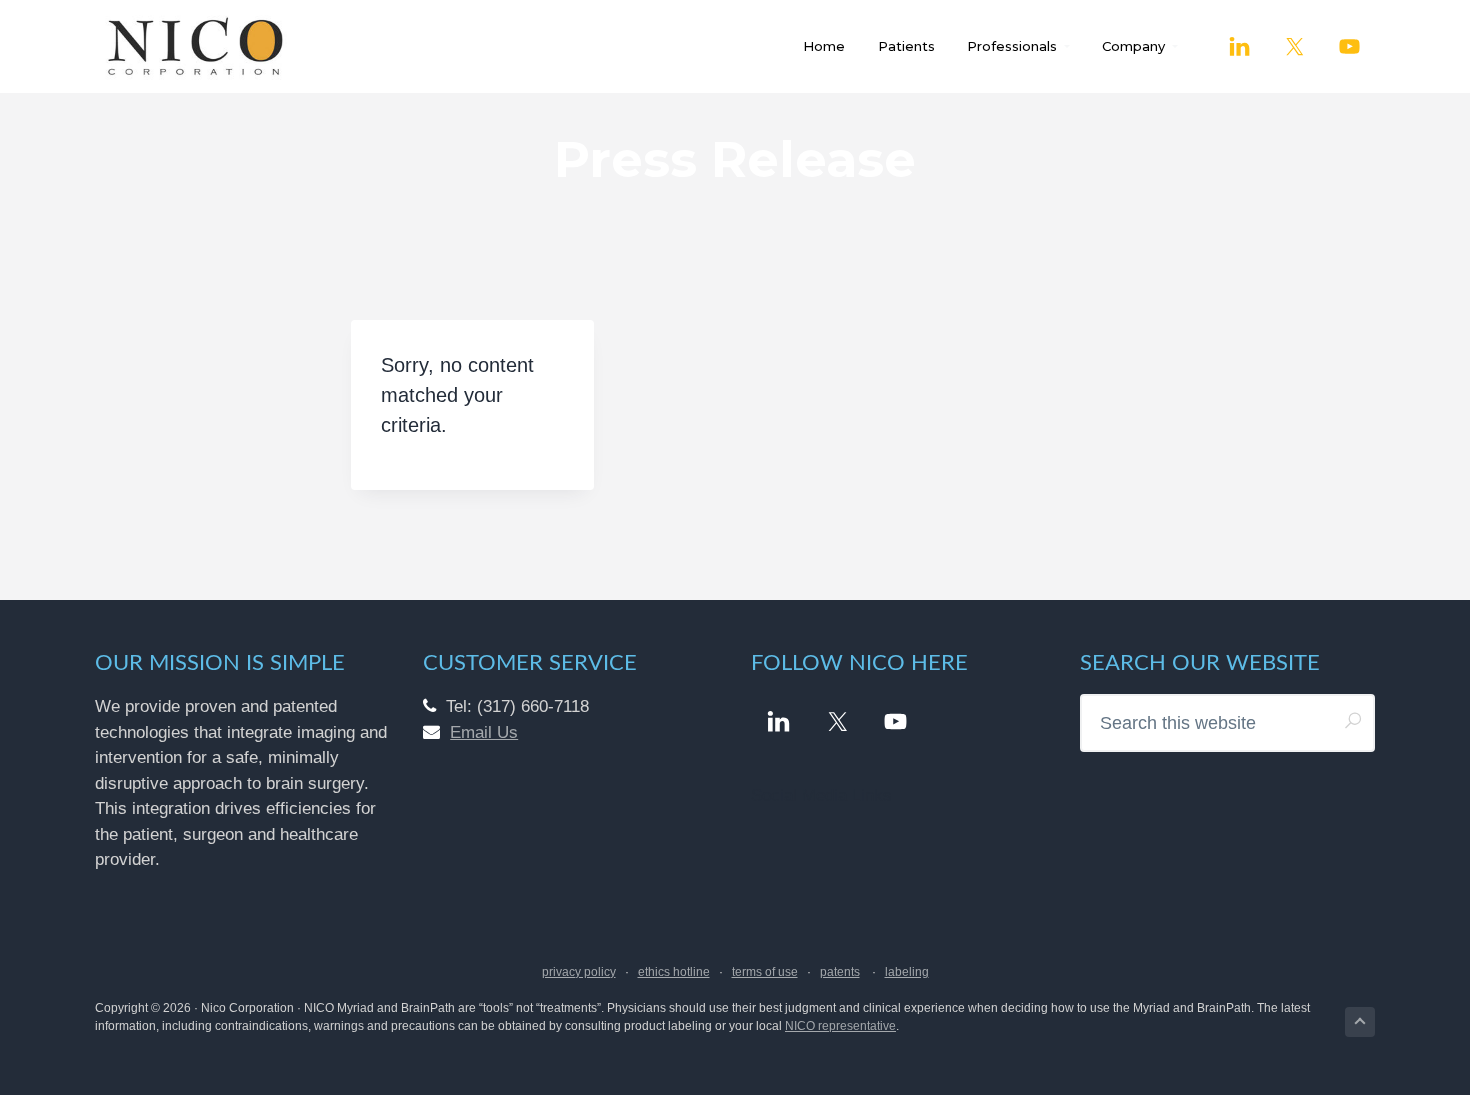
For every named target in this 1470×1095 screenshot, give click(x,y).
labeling (907, 972)
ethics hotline (674, 972)
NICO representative (840, 1026)
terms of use (765, 972)
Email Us (484, 732)
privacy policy (579, 972)
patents (840, 972)
